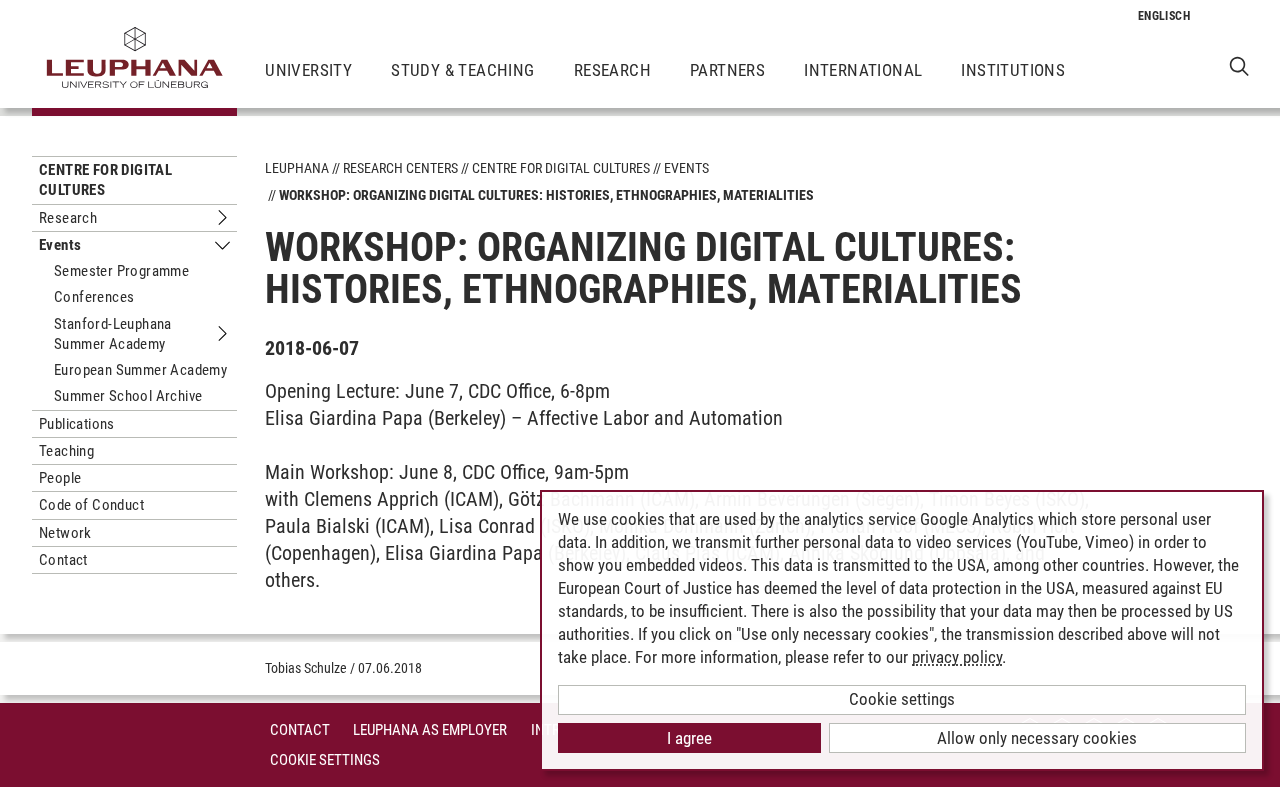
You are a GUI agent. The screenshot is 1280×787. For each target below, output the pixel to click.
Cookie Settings (325, 760)
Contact (63, 560)
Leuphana (297, 168)
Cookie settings (902, 699)
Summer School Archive (128, 396)
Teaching (66, 451)
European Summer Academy (140, 370)
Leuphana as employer (430, 730)
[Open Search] (1239, 65)
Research (612, 70)
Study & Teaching (462, 70)
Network (65, 533)
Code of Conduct (91, 505)
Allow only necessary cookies (1037, 738)
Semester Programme (121, 271)
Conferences (94, 297)
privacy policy (957, 657)
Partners (727, 70)
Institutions (1013, 70)
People (60, 478)
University (308, 70)
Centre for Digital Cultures (105, 180)
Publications (77, 424)
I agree (689, 738)
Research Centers (400, 168)
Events (60, 245)
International (863, 70)
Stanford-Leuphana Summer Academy (113, 334)
